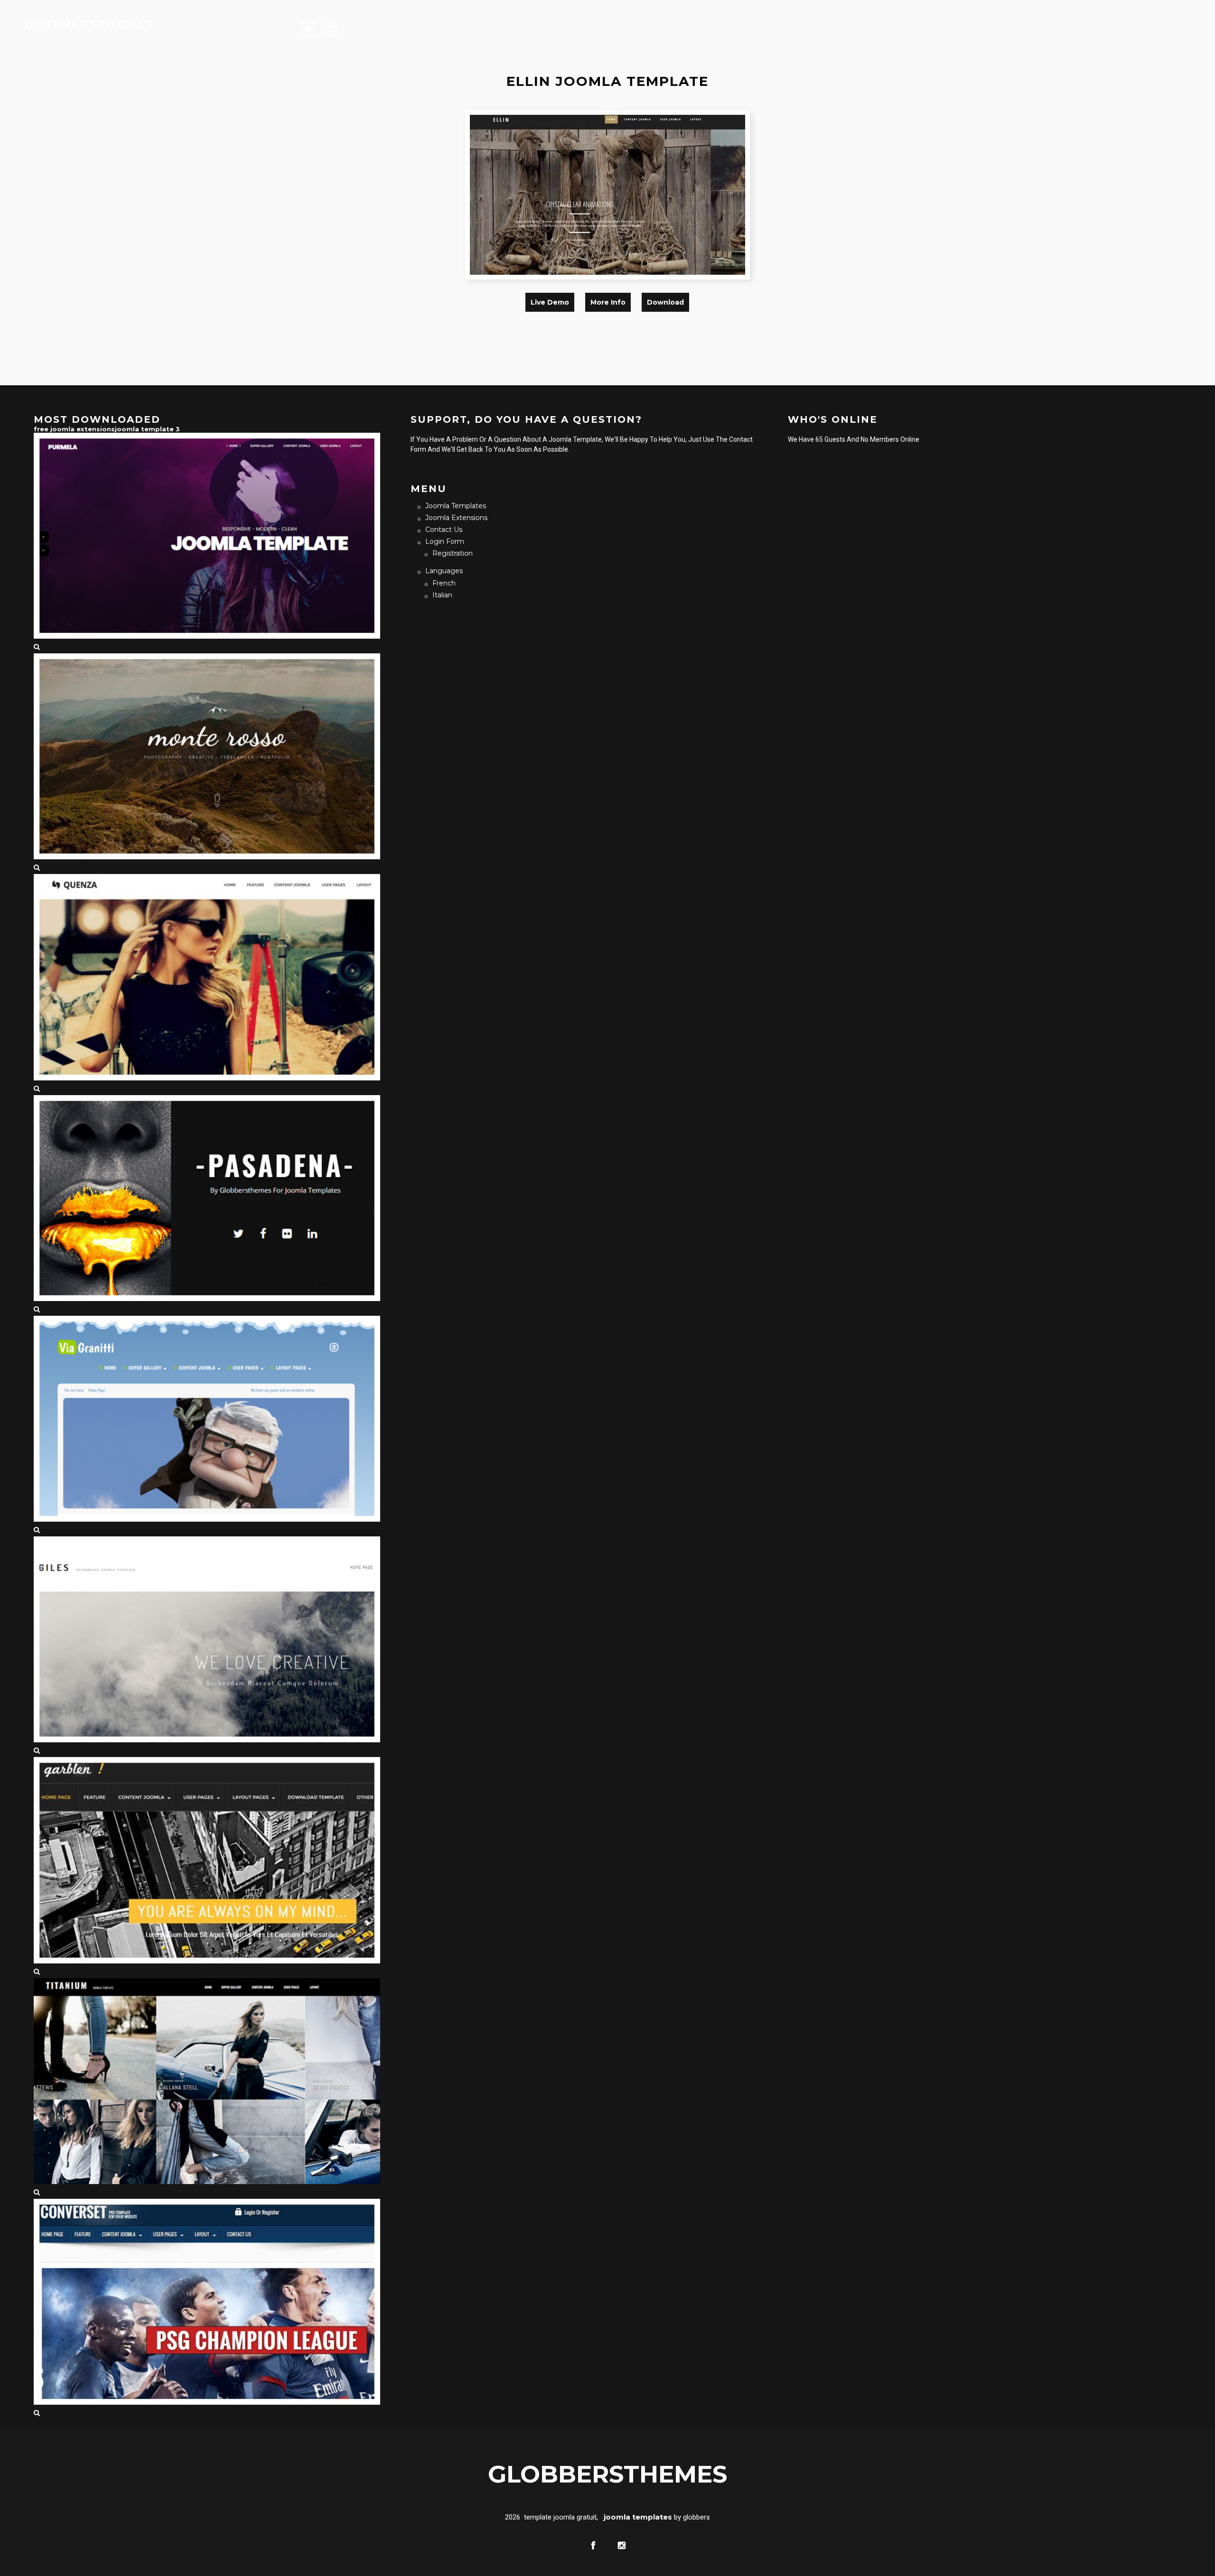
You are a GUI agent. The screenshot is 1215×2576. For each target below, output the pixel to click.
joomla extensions (456, 518)
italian (442, 595)
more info (608, 302)
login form (445, 541)
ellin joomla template (607, 81)
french (444, 583)
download (665, 302)
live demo (550, 302)
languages (444, 571)
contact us (444, 530)
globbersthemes (89, 24)
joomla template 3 (147, 429)
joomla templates (456, 506)
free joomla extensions (74, 429)
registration (453, 553)
